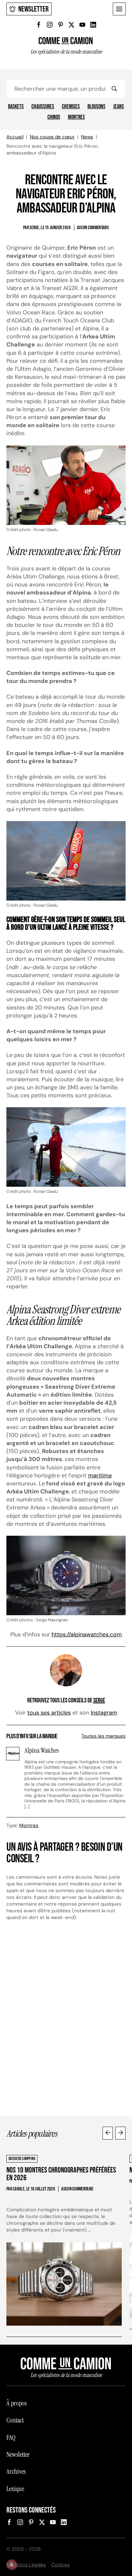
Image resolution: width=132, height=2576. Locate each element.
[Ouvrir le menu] (119, 9)
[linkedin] (93, 25)
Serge (99, 1700)
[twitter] (71, 25)
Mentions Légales (26, 2565)
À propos (16, 2403)
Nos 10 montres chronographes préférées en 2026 (61, 2174)
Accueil (15, 137)
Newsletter (33, 9)
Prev (108, 2133)
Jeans (119, 107)
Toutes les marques (103, 1736)
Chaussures (43, 107)
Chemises (71, 107)
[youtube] (82, 25)
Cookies (61, 2565)
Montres (76, 117)
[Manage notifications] (12, 2564)
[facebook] (39, 25)
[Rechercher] (114, 89)
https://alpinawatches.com (87, 1634)
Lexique (15, 2489)
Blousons (96, 107)
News (87, 137)
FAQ (11, 2438)
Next (120, 2133)
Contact (15, 2420)
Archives (16, 2472)
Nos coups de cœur (52, 137)
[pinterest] (61, 25)
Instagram (104, 1713)
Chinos (54, 117)
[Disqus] (66, 2022)
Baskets (16, 107)
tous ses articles (49, 1713)
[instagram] (50, 25)
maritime (100, 1475)
